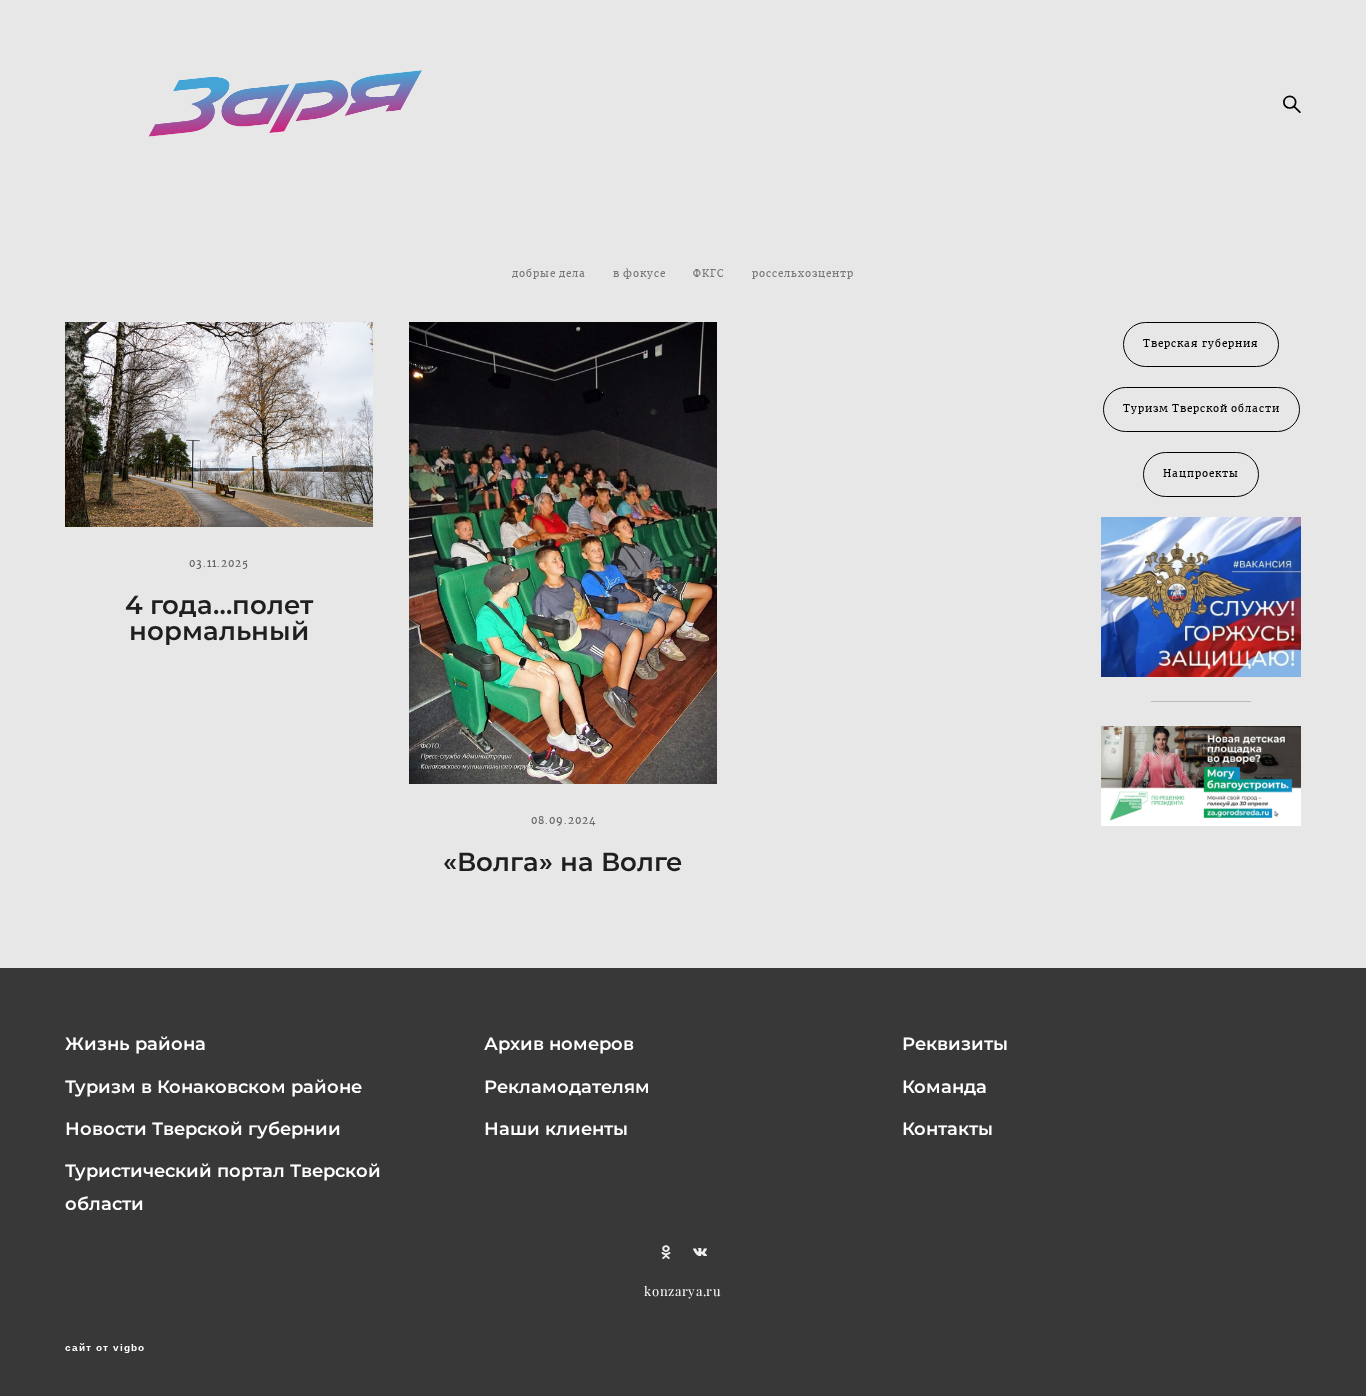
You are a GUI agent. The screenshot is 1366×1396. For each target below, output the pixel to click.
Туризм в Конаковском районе (213, 1087)
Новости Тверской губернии (203, 1129)
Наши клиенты (556, 1129)
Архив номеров (559, 1044)
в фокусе (641, 274)
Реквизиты (955, 1044)
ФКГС (710, 274)
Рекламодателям (567, 1087)
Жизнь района (135, 1044)
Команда (944, 1087)
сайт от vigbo (105, 1348)
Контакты (947, 1129)
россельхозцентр (803, 274)
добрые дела (550, 274)
